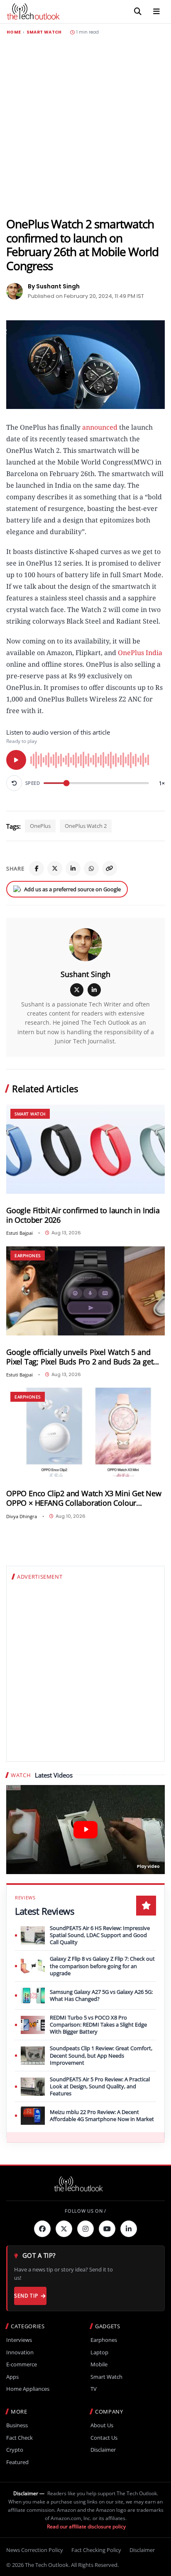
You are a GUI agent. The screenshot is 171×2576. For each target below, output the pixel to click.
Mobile (99, 2364)
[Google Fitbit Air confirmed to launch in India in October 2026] (85, 1149)
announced (100, 427)
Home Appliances (28, 2389)
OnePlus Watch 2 (86, 826)
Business (17, 2425)
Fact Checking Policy (96, 2550)
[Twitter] (64, 2229)
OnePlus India (140, 653)
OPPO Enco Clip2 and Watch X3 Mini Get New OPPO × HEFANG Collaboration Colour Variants (84, 1498)
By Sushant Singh (54, 286)
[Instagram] (85, 2229)
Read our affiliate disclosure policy (86, 2526)
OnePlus (40, 826)
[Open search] (138, 12)
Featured (17, 2462)
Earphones (28, 1255)
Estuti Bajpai (20, 1233)
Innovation (20, 2352)
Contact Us (104, 2438)
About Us (102, 2425)
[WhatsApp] (91, 868)
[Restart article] (14, 783)
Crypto (15, 2450)
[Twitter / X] (55, 868)
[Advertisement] (85, 126)
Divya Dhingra (22, 1516)
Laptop (99, 2352)
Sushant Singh (85, 974)
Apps (12, 2377)
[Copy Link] (110, 868)
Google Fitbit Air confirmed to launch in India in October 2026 (83, 1215)
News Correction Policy (35, 2550)
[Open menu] (156, 12)
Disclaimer (103, 2450)
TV (94, 2389)
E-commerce (22, 2364)
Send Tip (26, 2296)
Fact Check (20, 2438)
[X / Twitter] (77, 990)
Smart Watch (44, 32)
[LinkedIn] (73, 868)
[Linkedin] (129, 2229)
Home (14, 32)
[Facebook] (37, 868)
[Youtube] (107, 2229)
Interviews (19, 2340)
